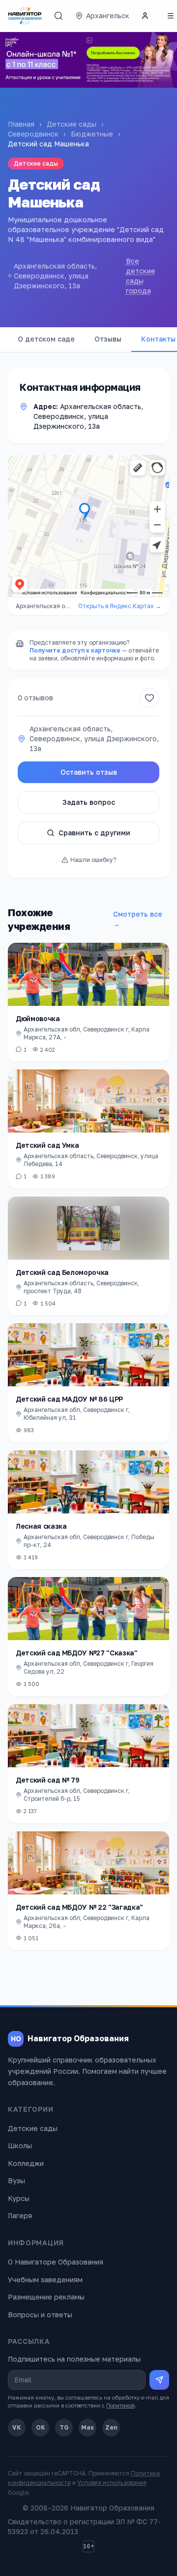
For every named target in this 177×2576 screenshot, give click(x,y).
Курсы (19, 2198)
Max (88, 2427)
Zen (111, 2427)
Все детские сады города (141, 276)
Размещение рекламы (46, 2297)
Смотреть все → (138, 919)
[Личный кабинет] (145, 16)
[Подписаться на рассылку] (159, 2380)
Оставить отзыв (89, 772)
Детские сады (72, 124)
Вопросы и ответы (40, 2315)
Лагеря (20, 2215)
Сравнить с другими (94, 833)
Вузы (16, 2181)
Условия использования (112, 2483)
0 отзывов (35, 698)
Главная (21, 124)
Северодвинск (33, 134)
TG (64, 2427)
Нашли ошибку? (93, 860)
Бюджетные (92, 134)
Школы (20, 2146)
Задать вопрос (89, 802)
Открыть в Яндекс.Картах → (120, 606)
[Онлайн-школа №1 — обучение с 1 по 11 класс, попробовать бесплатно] (88, 60)
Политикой (120, 2405)
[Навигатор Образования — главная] (25, 16)
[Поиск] (59, 16)
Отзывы (108, 339)
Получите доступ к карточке (75, 650)
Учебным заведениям (45, 2280)
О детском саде (46, 339)
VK (17, 2427)
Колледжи (26, 2163)
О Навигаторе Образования (56, 2262)
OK (41, 2427)
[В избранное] (149, 698)
